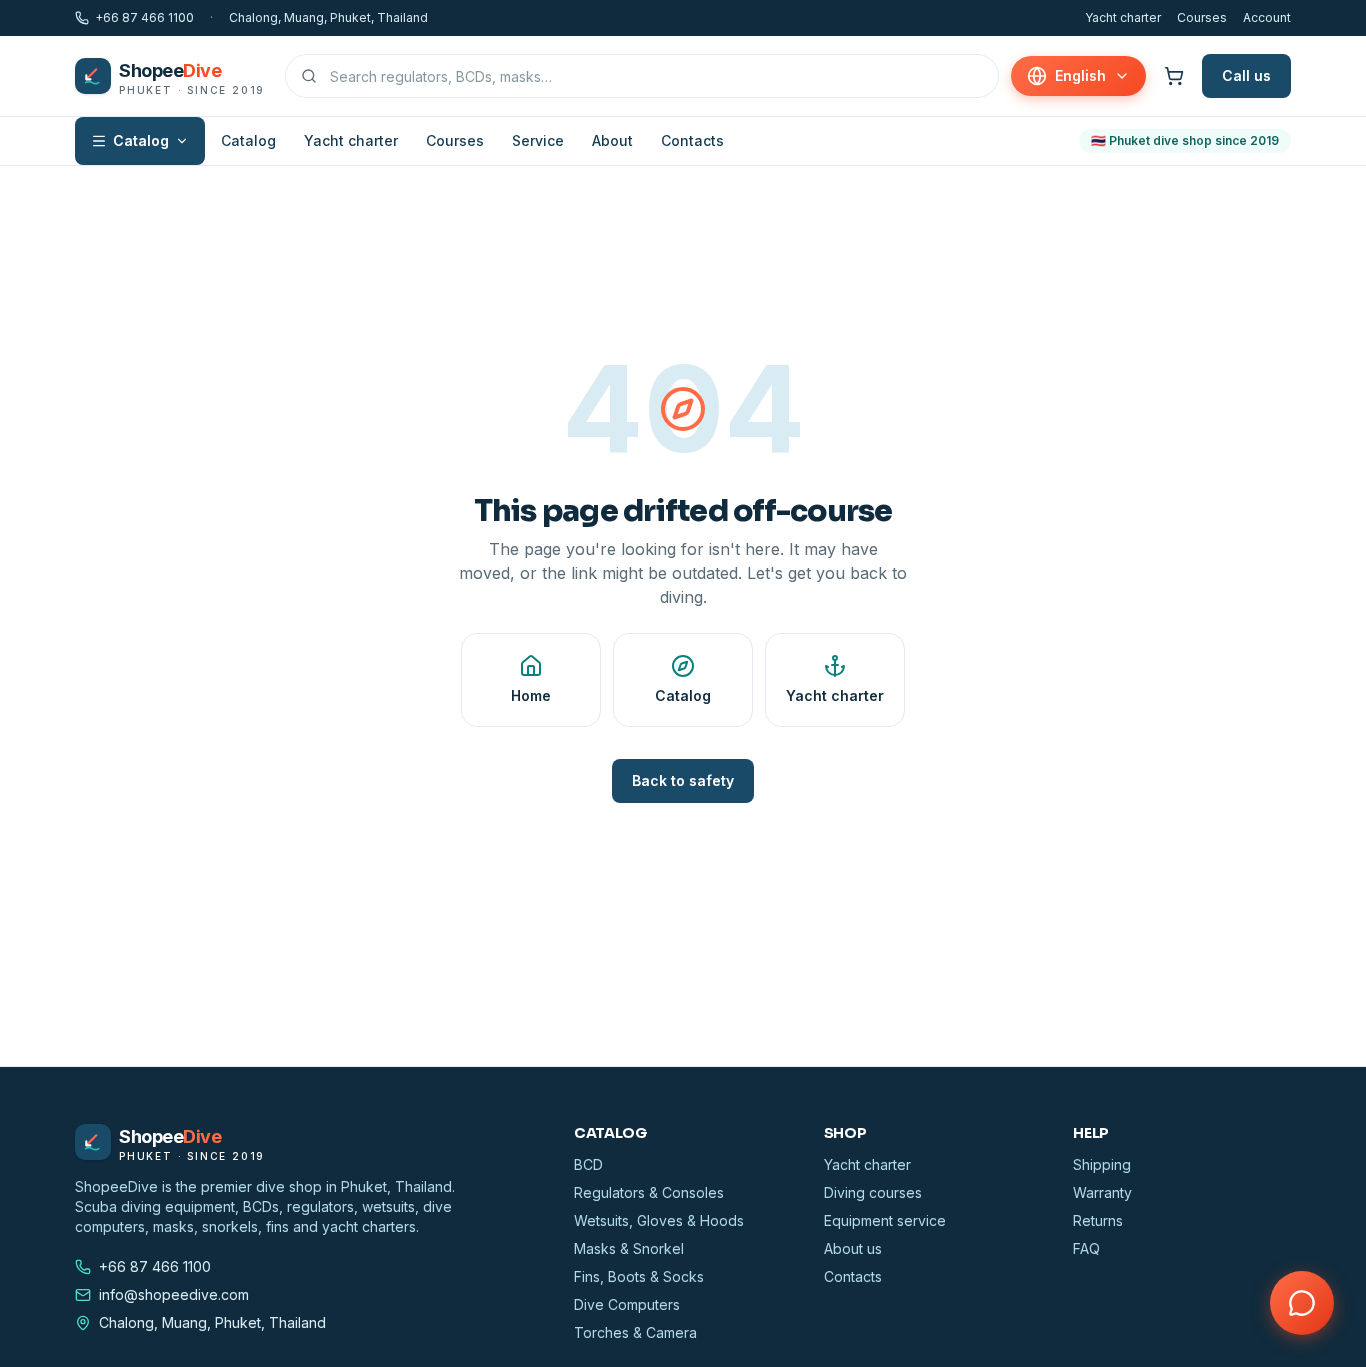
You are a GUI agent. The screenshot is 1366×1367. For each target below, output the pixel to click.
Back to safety (683, 780)
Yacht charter (1123, 17)
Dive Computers (627, 1304)
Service (538, 140)
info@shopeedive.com (174, 1294)
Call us (1246, 75)
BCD (588, 1164)
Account (1267, 17)
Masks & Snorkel (629, 1248)
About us (853, 1248)
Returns (1098, 1220)
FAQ (1086, 1248)
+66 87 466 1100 (144, 17)
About (612, 140)
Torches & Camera (635, 1332)
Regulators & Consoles (649, 1192)
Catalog (141, 140)
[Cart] (1174, 76)
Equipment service (885, 1220)
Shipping (1102, 1164)
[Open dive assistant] (1302, 1303)
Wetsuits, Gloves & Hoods (659, 1220)
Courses (1202, 17)
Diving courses (873, 1192)
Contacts (692, 140)
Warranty (1102, 1192)
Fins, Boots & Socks (639, 1276)
